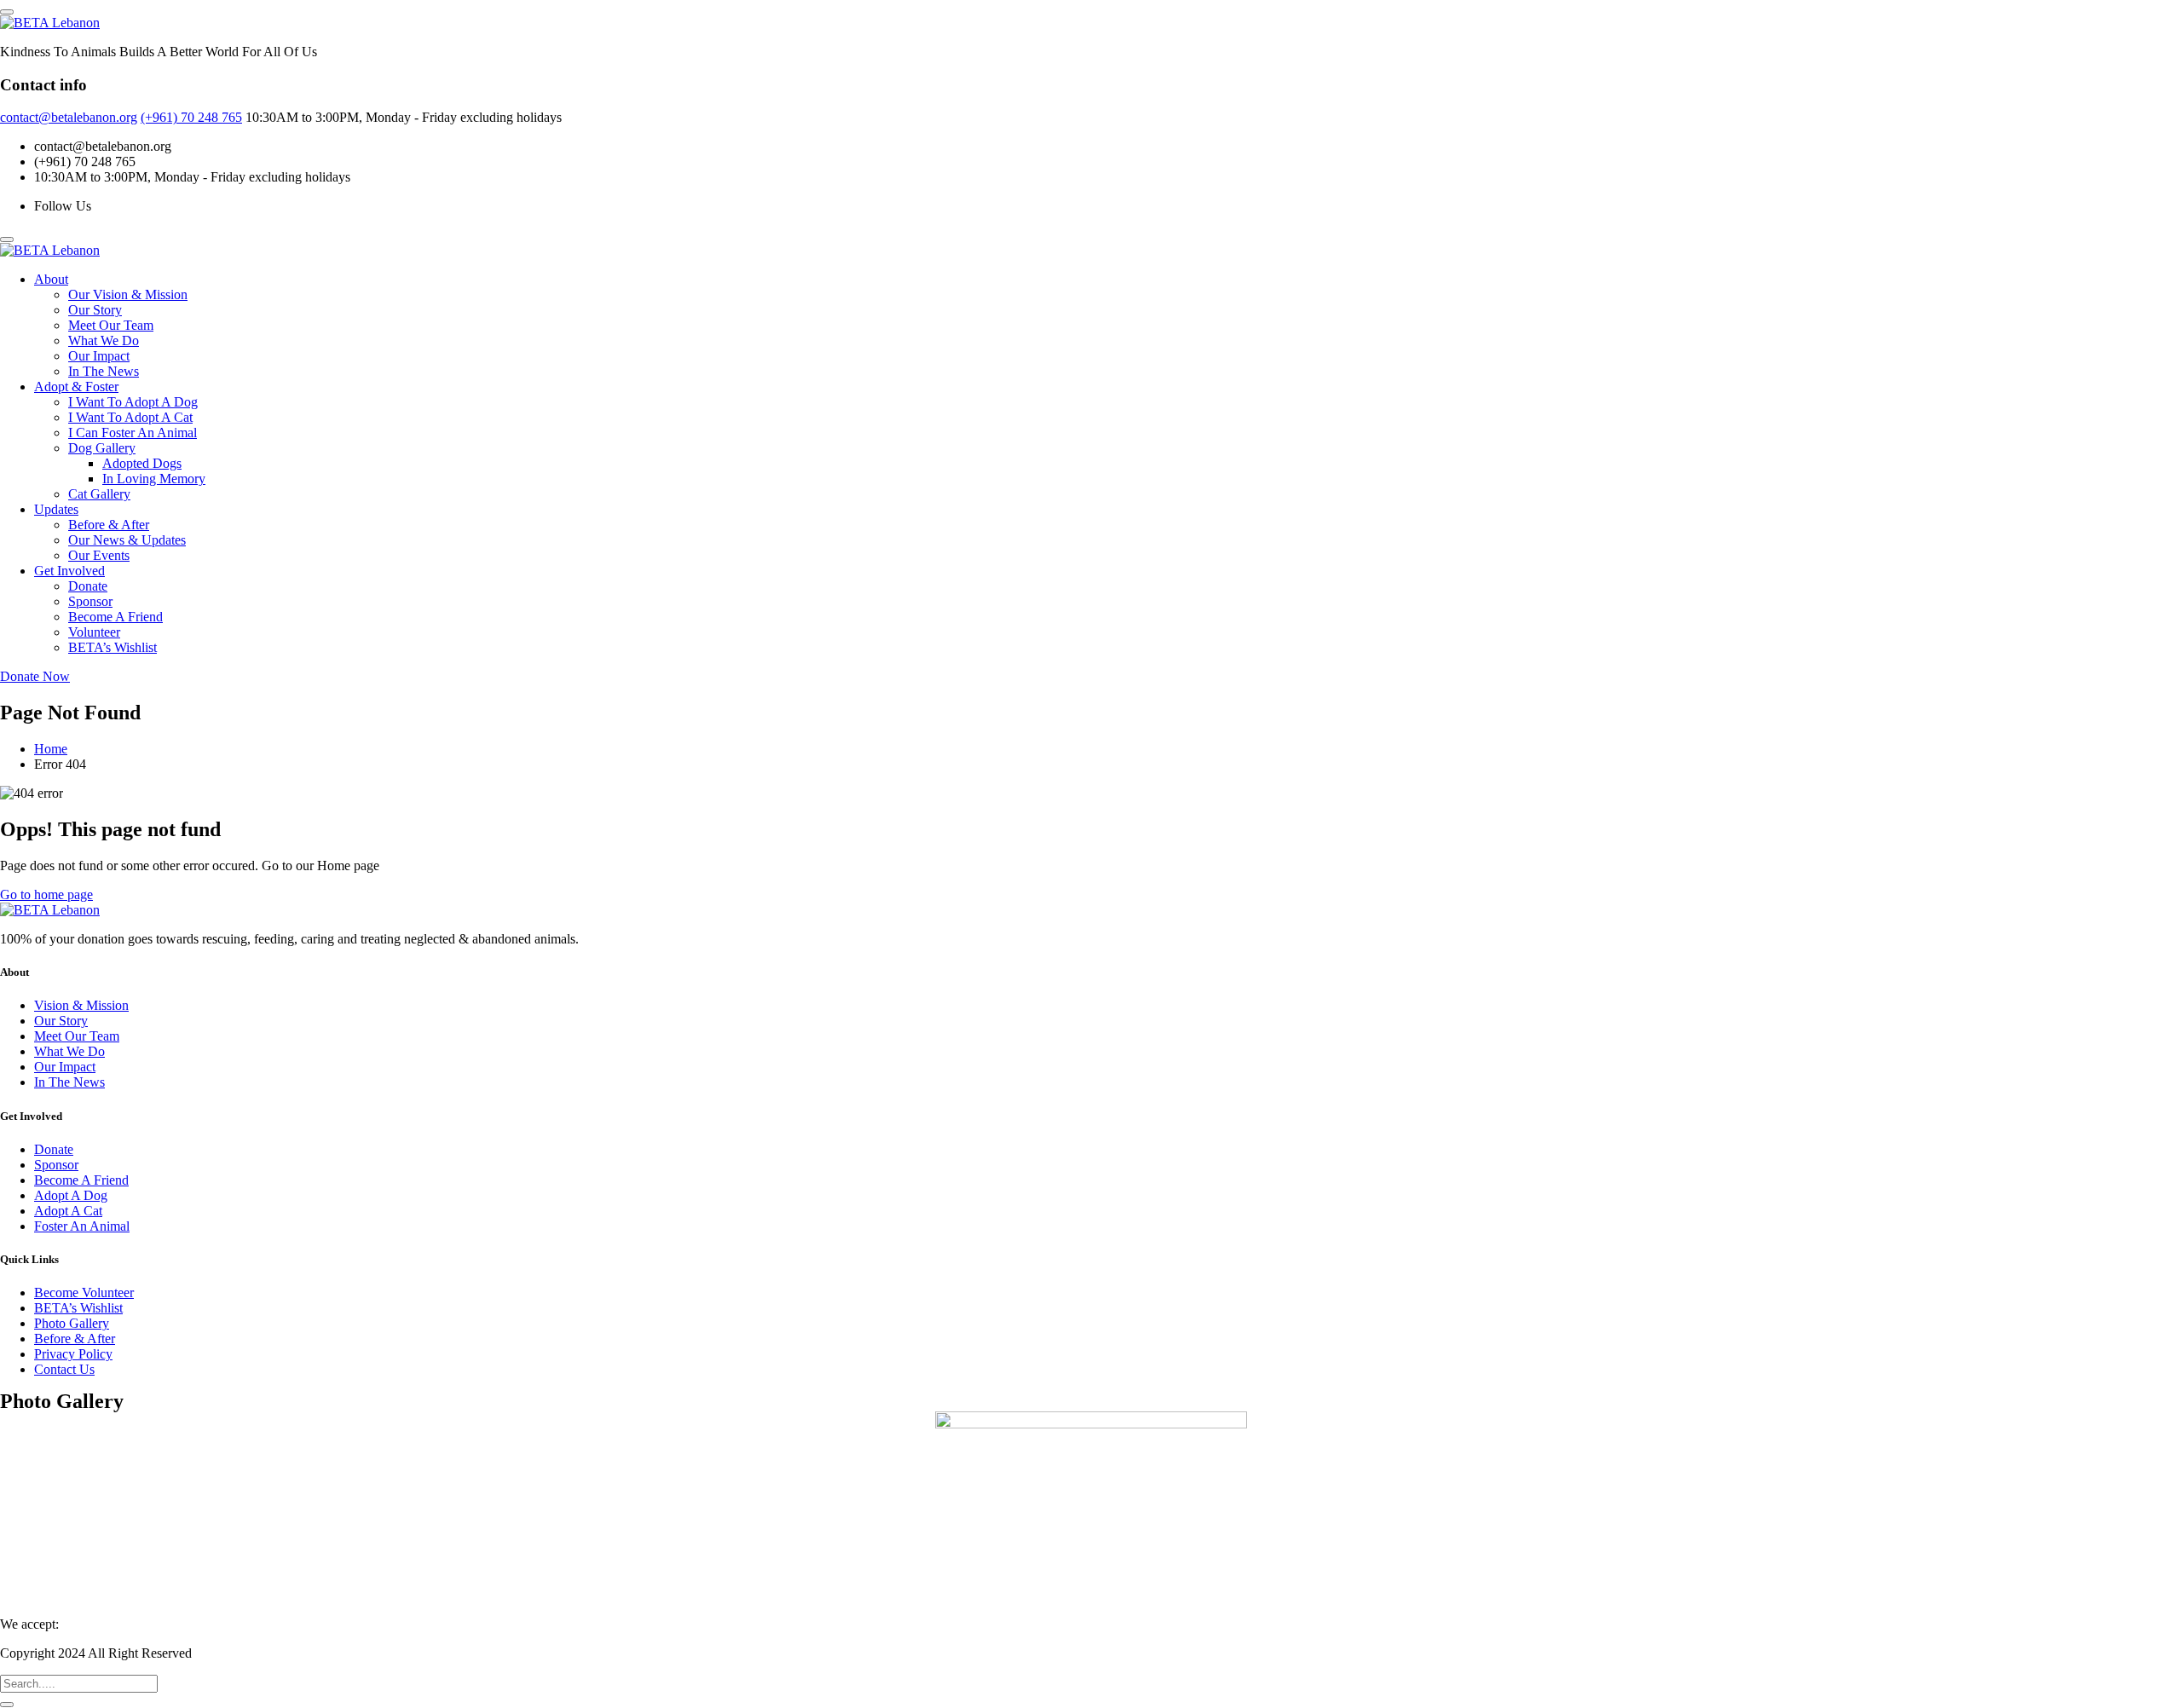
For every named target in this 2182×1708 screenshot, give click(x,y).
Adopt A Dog (71, 1195)
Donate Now (35, 676)
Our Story (95, 310)
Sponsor (90, 601)
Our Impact (99, 356)
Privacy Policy (73, 1354)
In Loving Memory (154, 479)
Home (51, 749)
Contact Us (64, 1369)
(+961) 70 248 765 (191, 117)
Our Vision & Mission (128, 294)
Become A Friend (115, 617)
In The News (104, 371)
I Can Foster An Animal (133, 433)
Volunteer (94, 632)
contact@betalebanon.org (69, 117)
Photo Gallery (72, 1323)
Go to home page (46, 894)
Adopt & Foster (76, 387)
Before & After (109, 525)
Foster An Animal (82, 1226)
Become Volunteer (84, 1293)
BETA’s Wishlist (113, 647)
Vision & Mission (81, 1005)
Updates (56, 509)
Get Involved (69, 571)
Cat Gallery (99, 494)
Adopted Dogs (142, 463)
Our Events (99, 555)
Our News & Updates (127, 540)
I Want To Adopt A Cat (130, 417)
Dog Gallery (102, 448)
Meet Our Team (111, 325)
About (51, 279)
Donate (88, 586)
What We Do (104, 340)
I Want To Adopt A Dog (133, 402)
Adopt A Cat (68, 1211)
